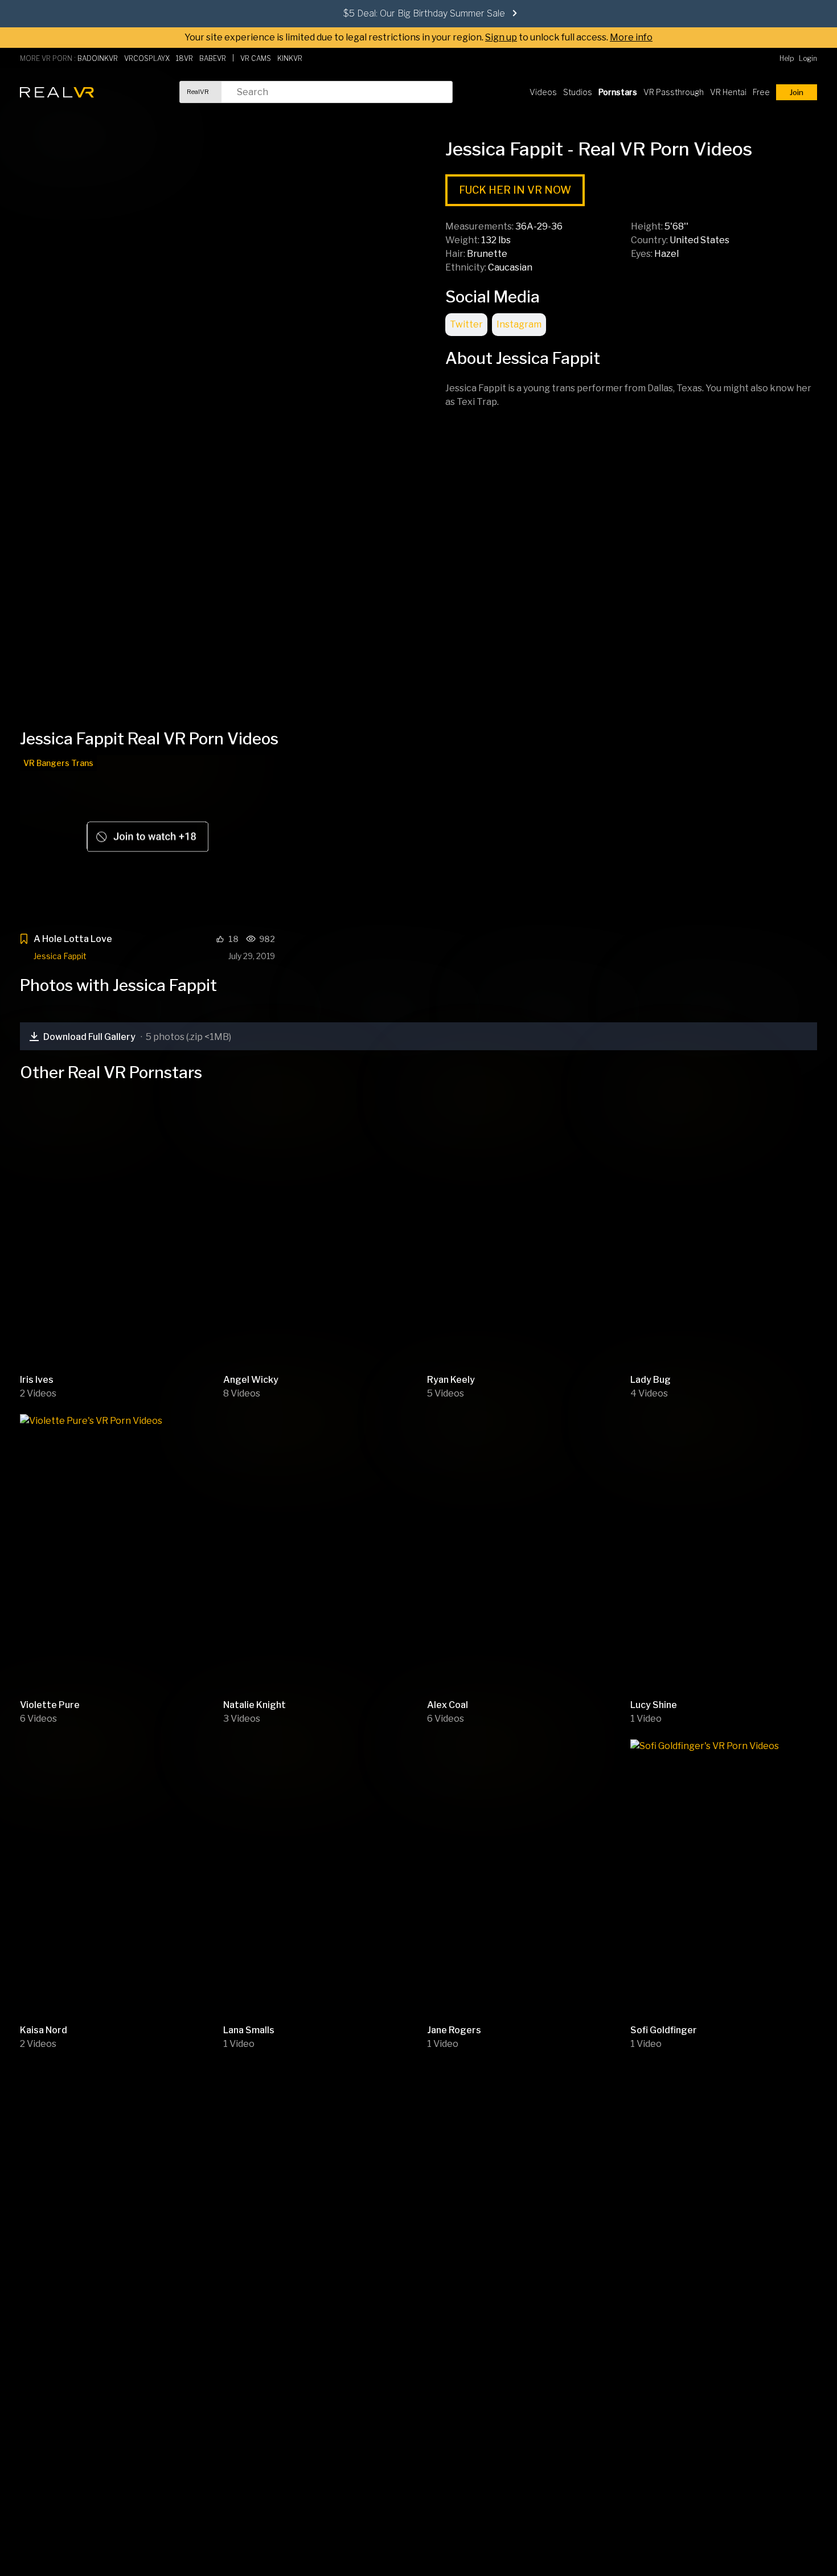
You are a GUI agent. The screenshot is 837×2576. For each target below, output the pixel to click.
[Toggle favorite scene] (24, 941)
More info (631, 37)
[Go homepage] (57, 92)
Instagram (519, 324)
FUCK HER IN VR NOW (515, 190)
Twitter (466, 324)
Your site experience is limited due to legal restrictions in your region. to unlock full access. (396, 37)
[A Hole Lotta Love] (147, 840)
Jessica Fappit (60, 956)
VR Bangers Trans (58, 763)
